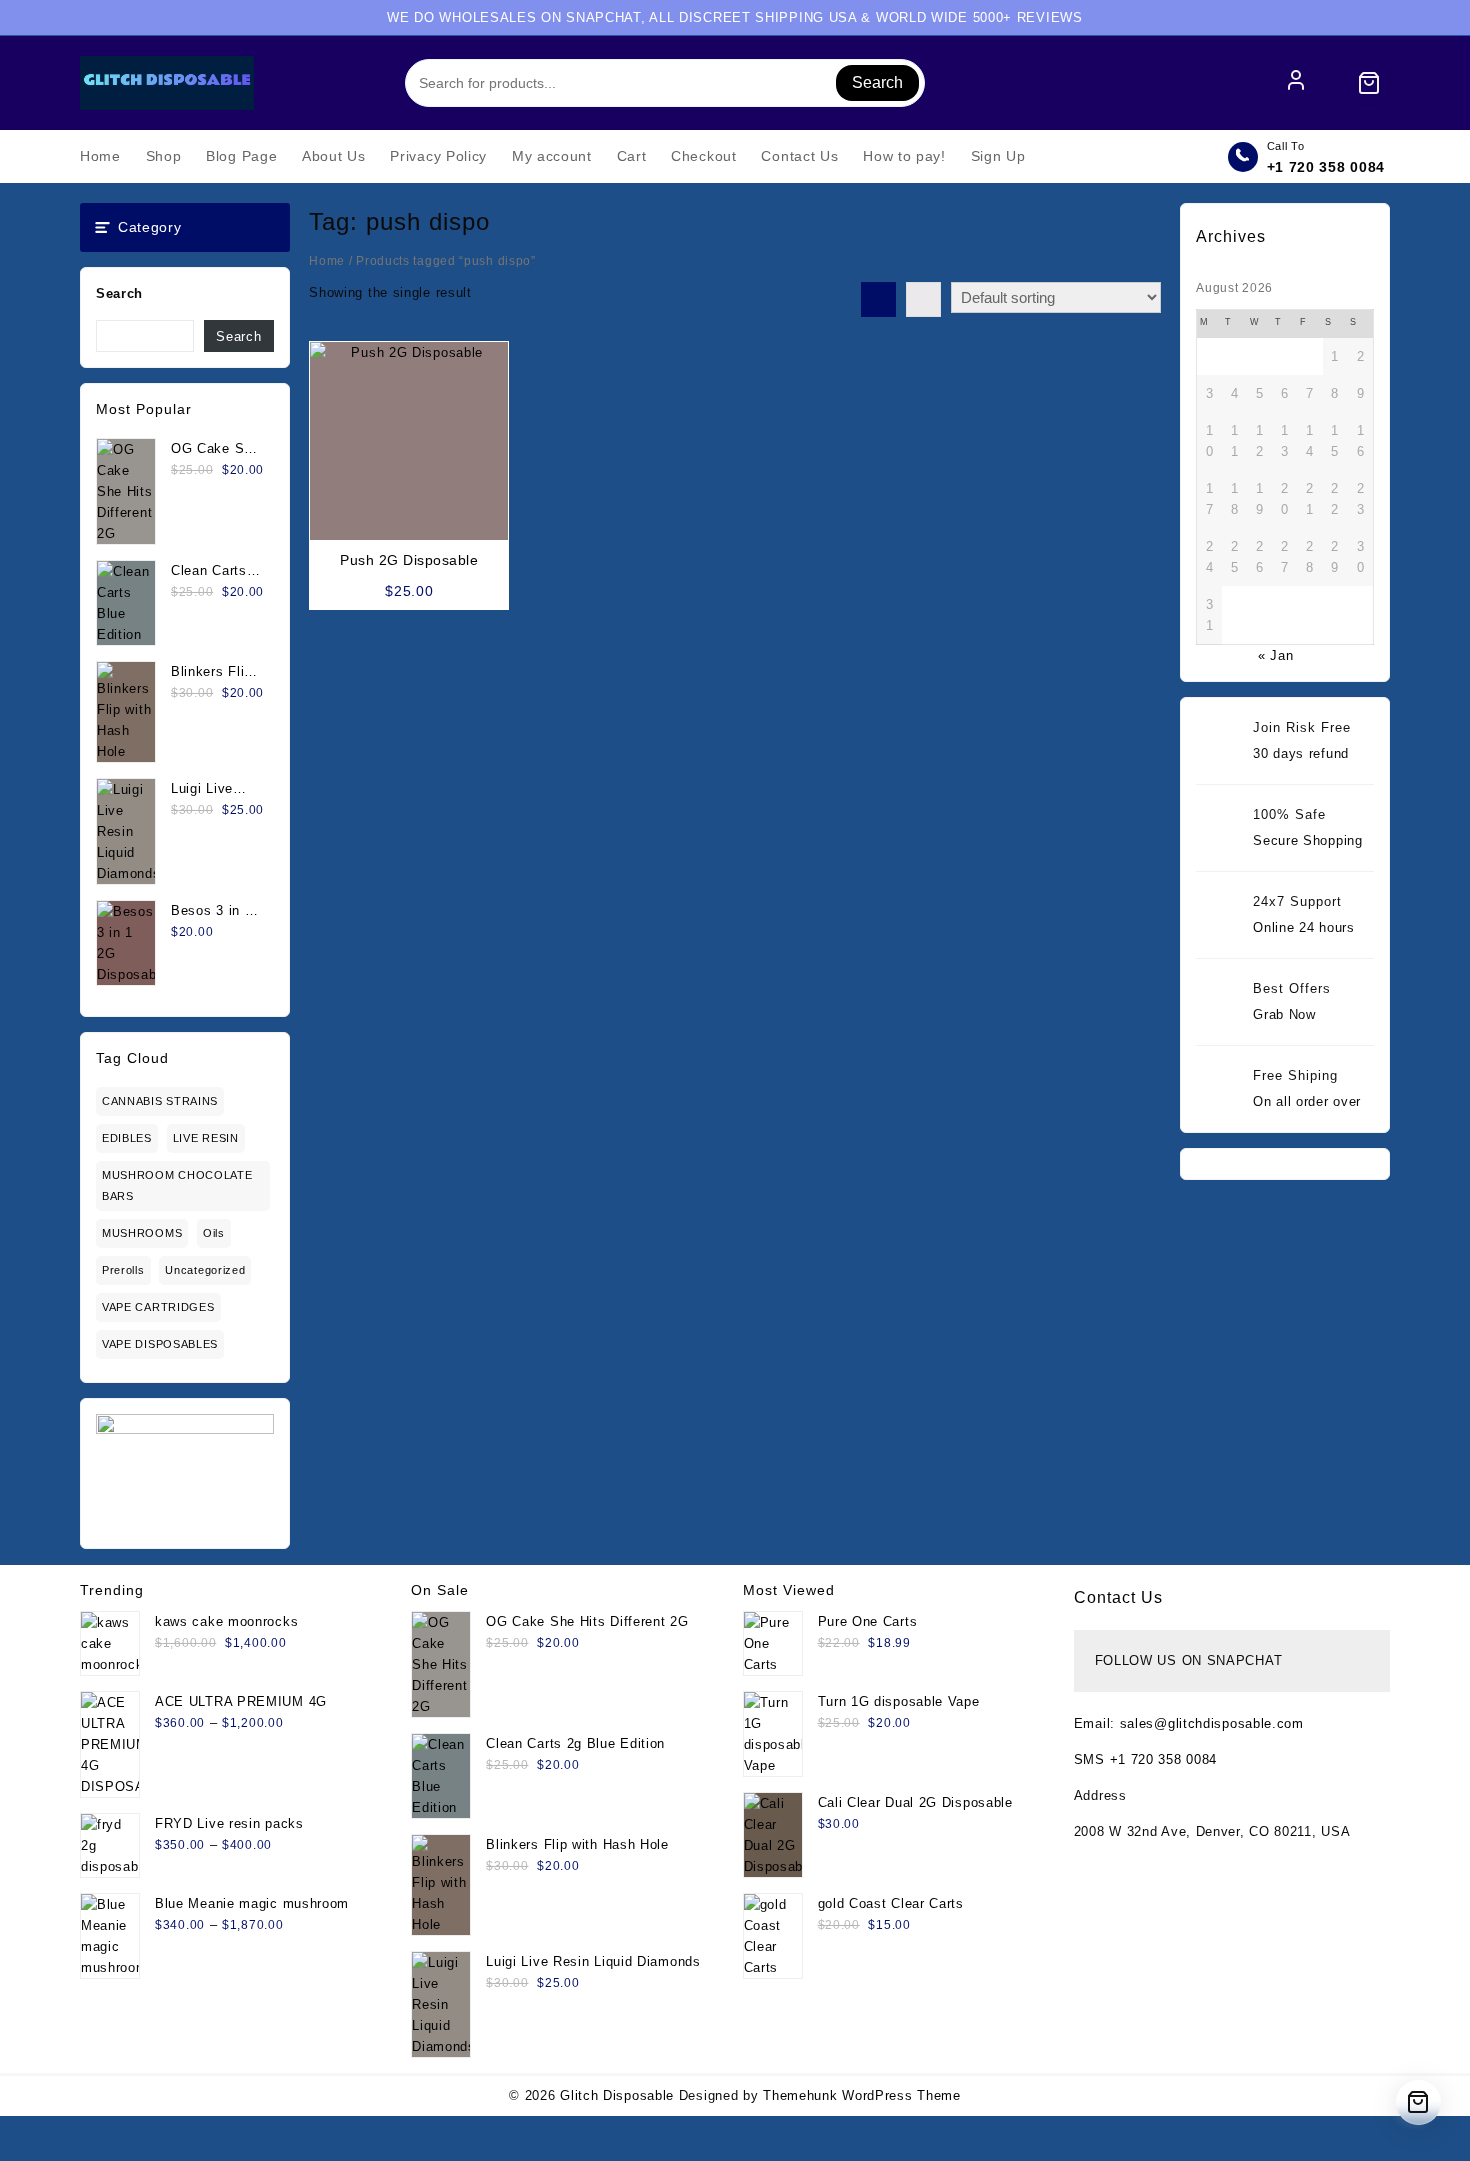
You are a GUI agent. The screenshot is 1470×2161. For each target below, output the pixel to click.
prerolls (123, 1270)
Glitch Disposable (617, 2095)
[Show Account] (1296, 83)
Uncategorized (205, 1270)
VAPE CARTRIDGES (158, 1307)
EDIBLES (127, 1138)
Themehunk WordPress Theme (862, 2095)
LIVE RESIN (206, 1138)
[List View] (923, 299)
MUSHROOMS (142, 1233)
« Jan (1276, 655)
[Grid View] (878, 299)
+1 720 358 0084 (1326, 167)
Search (877, 82)
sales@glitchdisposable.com (1212, 1723)
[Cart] (1369, 83)
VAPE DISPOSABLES (160, 1344)
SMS (1092, 1759)
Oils (214, 1233)
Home (327, 261)
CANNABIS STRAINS (160, 1101)
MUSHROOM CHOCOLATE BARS (177, 1185)
